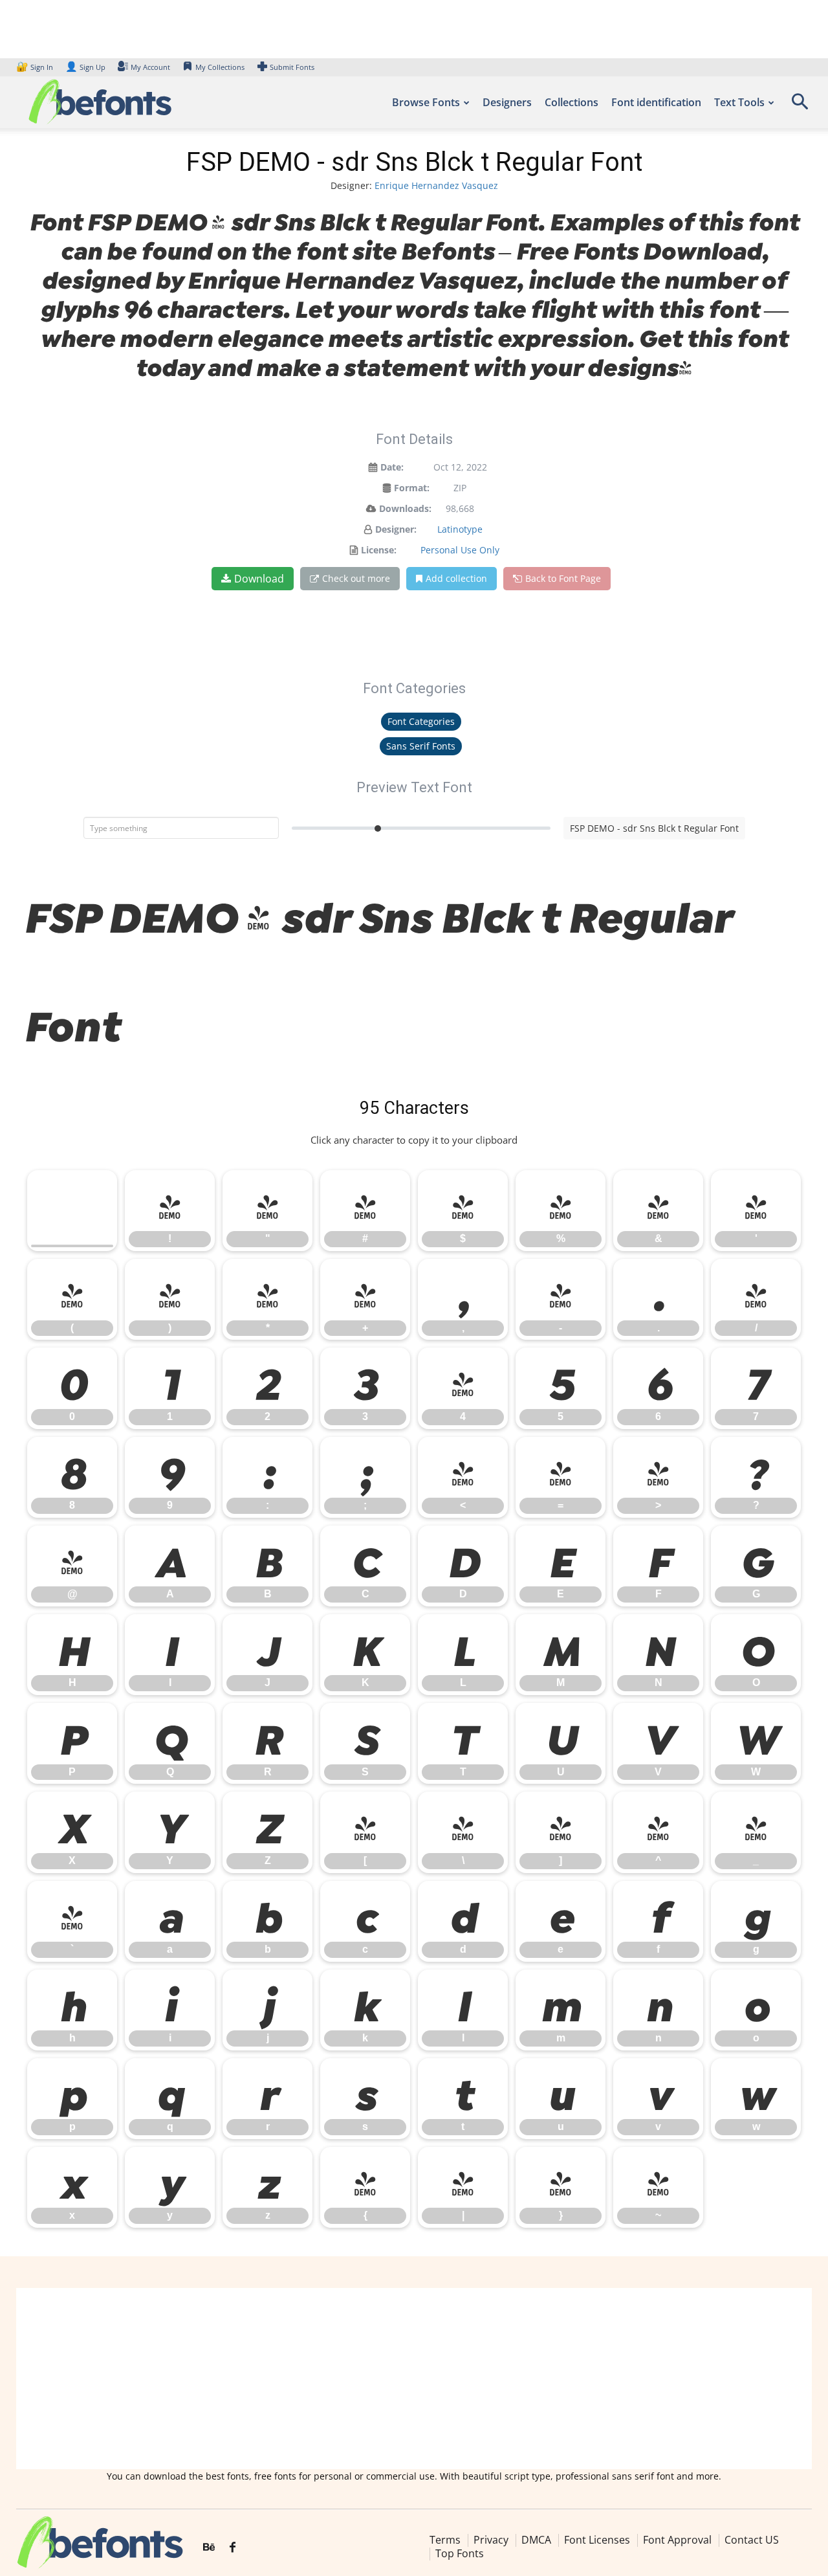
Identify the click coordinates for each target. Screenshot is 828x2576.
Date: (392, 467)
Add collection (456, 578)
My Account (150, 67)
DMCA (536, 2540)
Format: (412, 488)
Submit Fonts (292, 67)
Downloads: (405, 508)
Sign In (36, 67)
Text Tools (739, 102)
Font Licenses (597, 2540)
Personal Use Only (460, 550)
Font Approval (677, 2540)
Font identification (656, 102)
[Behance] (209, 2548)
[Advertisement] (414, 2379)
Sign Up (85, 67)
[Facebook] (233, 2548)
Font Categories (421, 721)
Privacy (491, 2540)
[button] (800, 106)
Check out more (356, 578)
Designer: (396, 529)
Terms (445, 2540)
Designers (507, 102)
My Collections (220, 67)
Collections (572, 102)
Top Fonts (460, 2554)
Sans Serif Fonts (421, 746)
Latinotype (460, 529)
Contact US (752, 2540)
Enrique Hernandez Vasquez (436, 185)
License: (379, 550)
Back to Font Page (563, 578)
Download (259, 579)
